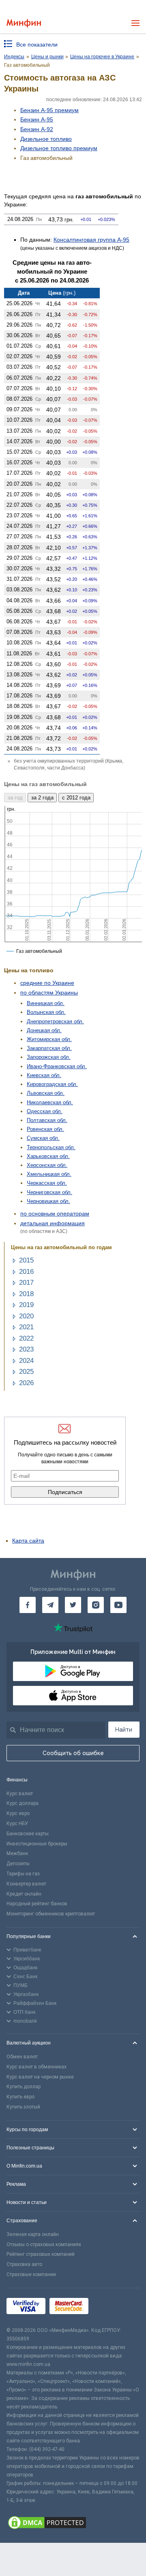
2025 (26, 1372)
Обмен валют (22, 2057)
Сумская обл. (43, 1138)
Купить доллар (24, 2087)
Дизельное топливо (46, 139)
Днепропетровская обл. (55, 1021)
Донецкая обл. (44, 1030)
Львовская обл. (46, 1093)
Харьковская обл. (48, 1156)
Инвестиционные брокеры (37, 1844)
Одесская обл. (45, 1111)
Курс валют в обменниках (36, 2067)
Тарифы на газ (23, 1874)
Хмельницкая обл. (49, 1174)
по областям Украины (49, 993)
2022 (26, 1338)
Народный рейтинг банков (37, 1904)
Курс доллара (23, 1803)
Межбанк (17, 1853)
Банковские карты (28, 1834)
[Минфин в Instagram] (96, 1605)
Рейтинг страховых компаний (41, 2254)
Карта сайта (28, 1541)
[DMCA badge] (73, 2524)
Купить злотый (23, 2107)
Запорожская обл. (49, 1057)
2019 (26, 1305)
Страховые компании (31, 2274)
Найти (124, 1730)
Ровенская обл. (45, 1129)
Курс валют (20, 1794)
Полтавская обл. (47, 1120)
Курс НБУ (17, 1824)
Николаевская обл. (50, 1102)
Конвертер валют (26, 1884)
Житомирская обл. (49, 1039)
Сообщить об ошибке (73, 1753)
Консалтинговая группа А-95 (91, 240)
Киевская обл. (44, 1075)
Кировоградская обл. (52, 1084)
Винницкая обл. (46, 1003)
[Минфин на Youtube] (118, 1605)
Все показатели (37, 45)
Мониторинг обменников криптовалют (51, 1914)
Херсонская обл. (47, 1165)
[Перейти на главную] (24, 23)
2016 (26, 1272)
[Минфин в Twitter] (73, 1605)
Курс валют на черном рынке (40, 2077)
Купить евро (20, 2097)
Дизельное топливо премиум (59, 148)
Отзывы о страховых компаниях (44, 2244)
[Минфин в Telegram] (50, 1605)
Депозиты (18, 1864)
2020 (26, 1316)
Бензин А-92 (37, 129)
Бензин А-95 (37, 119)
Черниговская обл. (49, 1192)
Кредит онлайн (24, 1894)
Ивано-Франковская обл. (57, 1066)
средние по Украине (47, 983)
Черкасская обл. (47, 1183)
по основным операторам (55, 1214)
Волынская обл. (46, 1012)
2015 (26, 1260)
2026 (26, 1383)
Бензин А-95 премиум (49, 110)
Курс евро (18, 1813)
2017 (26, 1283)
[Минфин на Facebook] (28, 1605)
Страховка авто (24, 2264)
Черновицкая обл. (48, 1201)
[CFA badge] (111, 2307)
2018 (26, 1294)
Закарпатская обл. (49, 1048)
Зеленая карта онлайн (33, 2234)
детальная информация (53, 1223)
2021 (26, 1327)
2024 (26, 1361)
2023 (26, 1349)
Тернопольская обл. (51, 1147)
